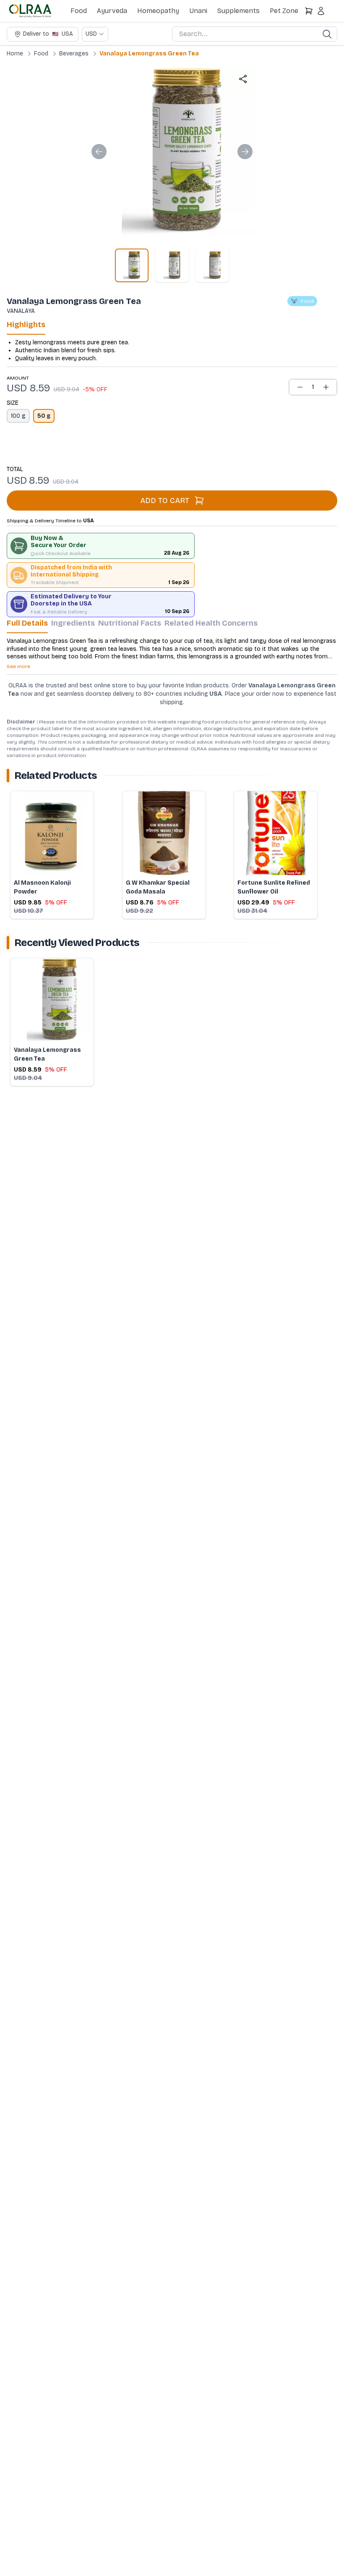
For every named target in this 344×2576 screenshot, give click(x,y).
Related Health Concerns (211, 623)
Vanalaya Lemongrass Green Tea (149, 54)
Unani (198, 11)
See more (18, 666)
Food (79, 11)
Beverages (74, 54)
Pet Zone (284, 11)
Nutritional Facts (130, 623)
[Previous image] (99, 152)
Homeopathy (158, 11)
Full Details (27, 623)
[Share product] (243, 79)
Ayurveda (112, 11)
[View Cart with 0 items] (309, 11)
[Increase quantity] (326, 387)
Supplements (238, 11)
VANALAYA (21, 311)
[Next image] (245, 152)
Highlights (26, 325)
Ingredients (73, 623)
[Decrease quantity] (300, 387)
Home (15, 54)
